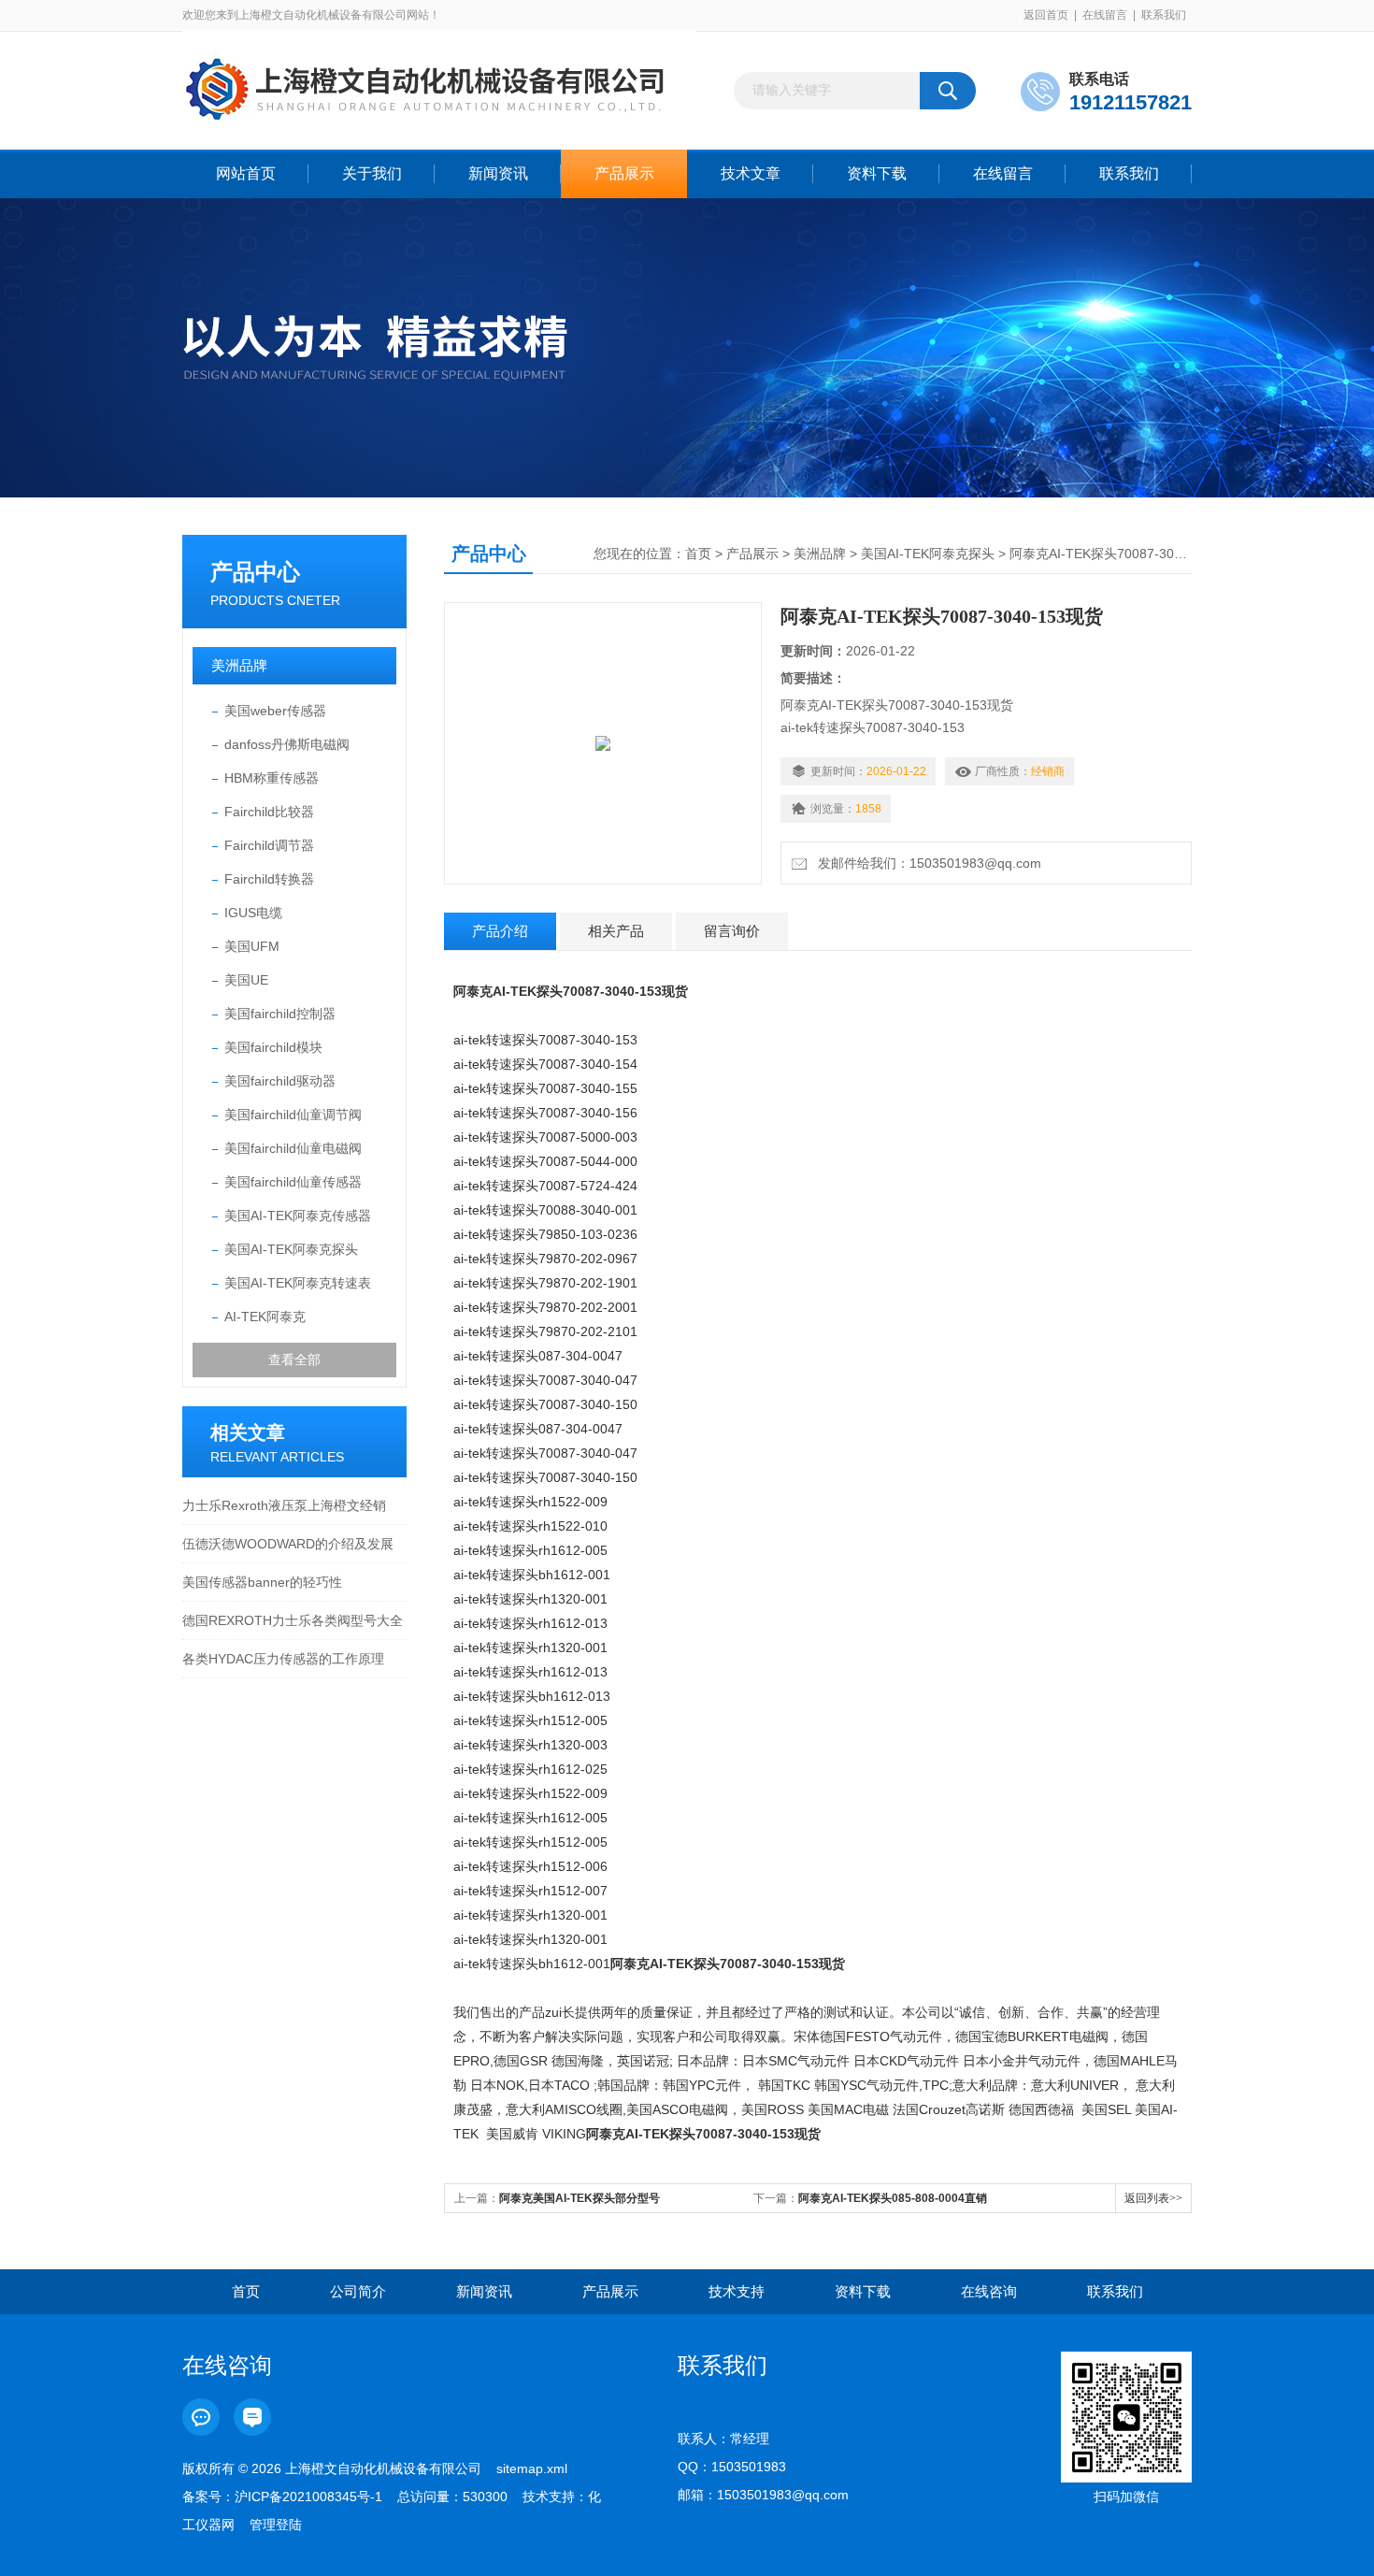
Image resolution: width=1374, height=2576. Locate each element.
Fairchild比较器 (269, 812)
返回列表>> (1153, 2198)
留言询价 (732, 931)
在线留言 (1105, 15)
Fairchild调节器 (269, 845)
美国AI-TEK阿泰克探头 (291, 1249)
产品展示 (624, 173)
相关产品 (616, 931)
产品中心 (255, 572)
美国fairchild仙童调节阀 (293, 1115)
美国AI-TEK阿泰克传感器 (298, 1216)
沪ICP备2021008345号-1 (308, 2497)
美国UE (246, 980)
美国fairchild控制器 (280, 1014)
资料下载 (877, 173)
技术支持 (737, 2291)
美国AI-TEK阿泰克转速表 (298, 1283)
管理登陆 (276, 2525)
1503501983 (749, 2467)
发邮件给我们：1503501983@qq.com (926, 863)
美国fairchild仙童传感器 (293, 1182)
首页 (698, 554)
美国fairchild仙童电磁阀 (293, 1148)
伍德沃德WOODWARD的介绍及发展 (288, 1544)
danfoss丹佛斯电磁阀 (287, 744)
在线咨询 (989, 2291)
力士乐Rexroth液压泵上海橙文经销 (284, 1505)
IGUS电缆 (253, 913)
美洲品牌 (239, 665)
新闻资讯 (498, 173)
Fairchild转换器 (269, 879)
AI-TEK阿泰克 (265, 1317)
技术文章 (751, 173)
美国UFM (252, 946)
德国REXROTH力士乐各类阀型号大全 (293, 1620)
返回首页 (1046, 15)
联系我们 (1164, 15)
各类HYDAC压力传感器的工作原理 (283, 1659)
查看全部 (294, 1360)
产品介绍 (500, 931)
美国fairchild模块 (273, 1047)
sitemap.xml (532, 2468)
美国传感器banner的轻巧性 (262, 1582)
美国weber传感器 (275, 711)
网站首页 (246, 173)
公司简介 (358, 2291)
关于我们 (372, 173)
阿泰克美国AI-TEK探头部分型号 (580, 2198)
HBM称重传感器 (272, 778)
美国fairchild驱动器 (280, 1081)
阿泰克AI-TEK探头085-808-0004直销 (893, 2198)
